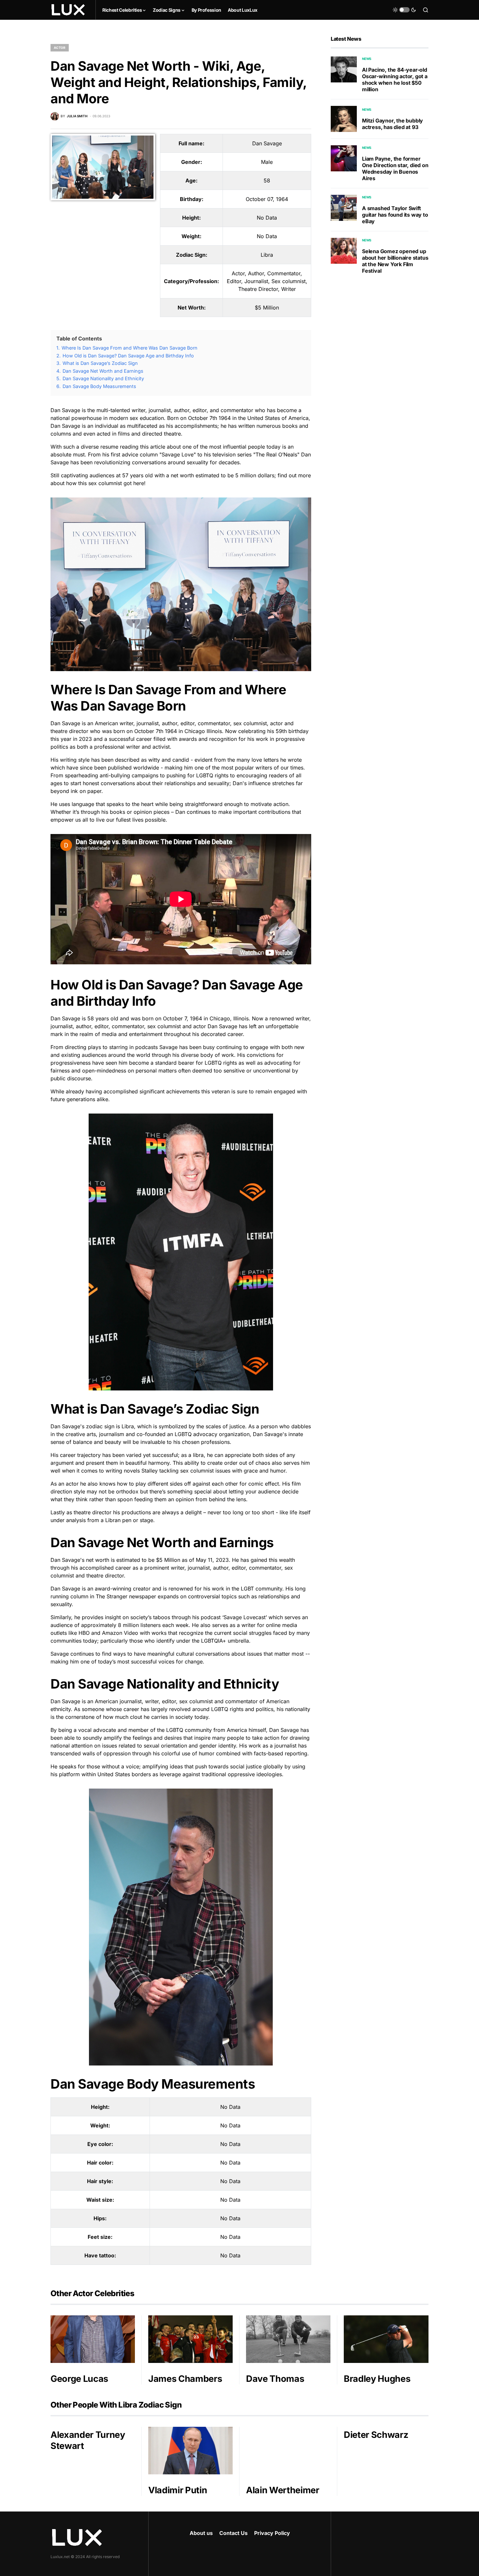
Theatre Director (258, 289)
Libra (267, 255)
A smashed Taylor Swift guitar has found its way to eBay (395, 215)
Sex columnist (289, 281)
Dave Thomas (275, 2379)
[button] (404, 10)
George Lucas (79, 2379)
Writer (289, 289)
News (367, 59)
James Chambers (185, 2379)
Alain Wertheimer (283, 2490)
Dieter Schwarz (376, 2435)
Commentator (284, 273)
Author (256, 273)
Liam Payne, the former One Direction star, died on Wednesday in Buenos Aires (395, 168)
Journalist (256, 281)
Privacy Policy (272, 2533)
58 (267, 180)
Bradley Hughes (377, 2379)
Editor (234, 281)
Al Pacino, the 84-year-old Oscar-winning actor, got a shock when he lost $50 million (395, 79)
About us (201, 2533)
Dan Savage (267, 143)
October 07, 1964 (267, 199)
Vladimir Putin (178, 2490)
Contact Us (233, 2533)
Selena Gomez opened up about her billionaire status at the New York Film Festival (395, 261)
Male (267, 162)
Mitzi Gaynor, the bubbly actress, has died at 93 (392, 124)
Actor (60, 48)
